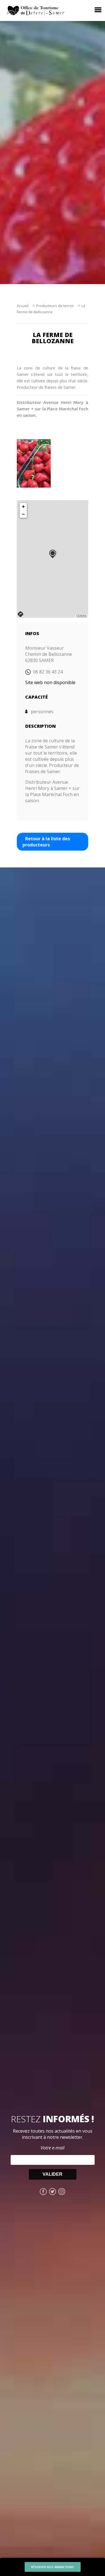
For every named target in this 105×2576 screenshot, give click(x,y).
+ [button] (23, 506)
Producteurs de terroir (55, 306)
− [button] (23, 514)
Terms (81, 616)
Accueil (23, 306)
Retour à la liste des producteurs (46, 842)
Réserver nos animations (53, 2567)
